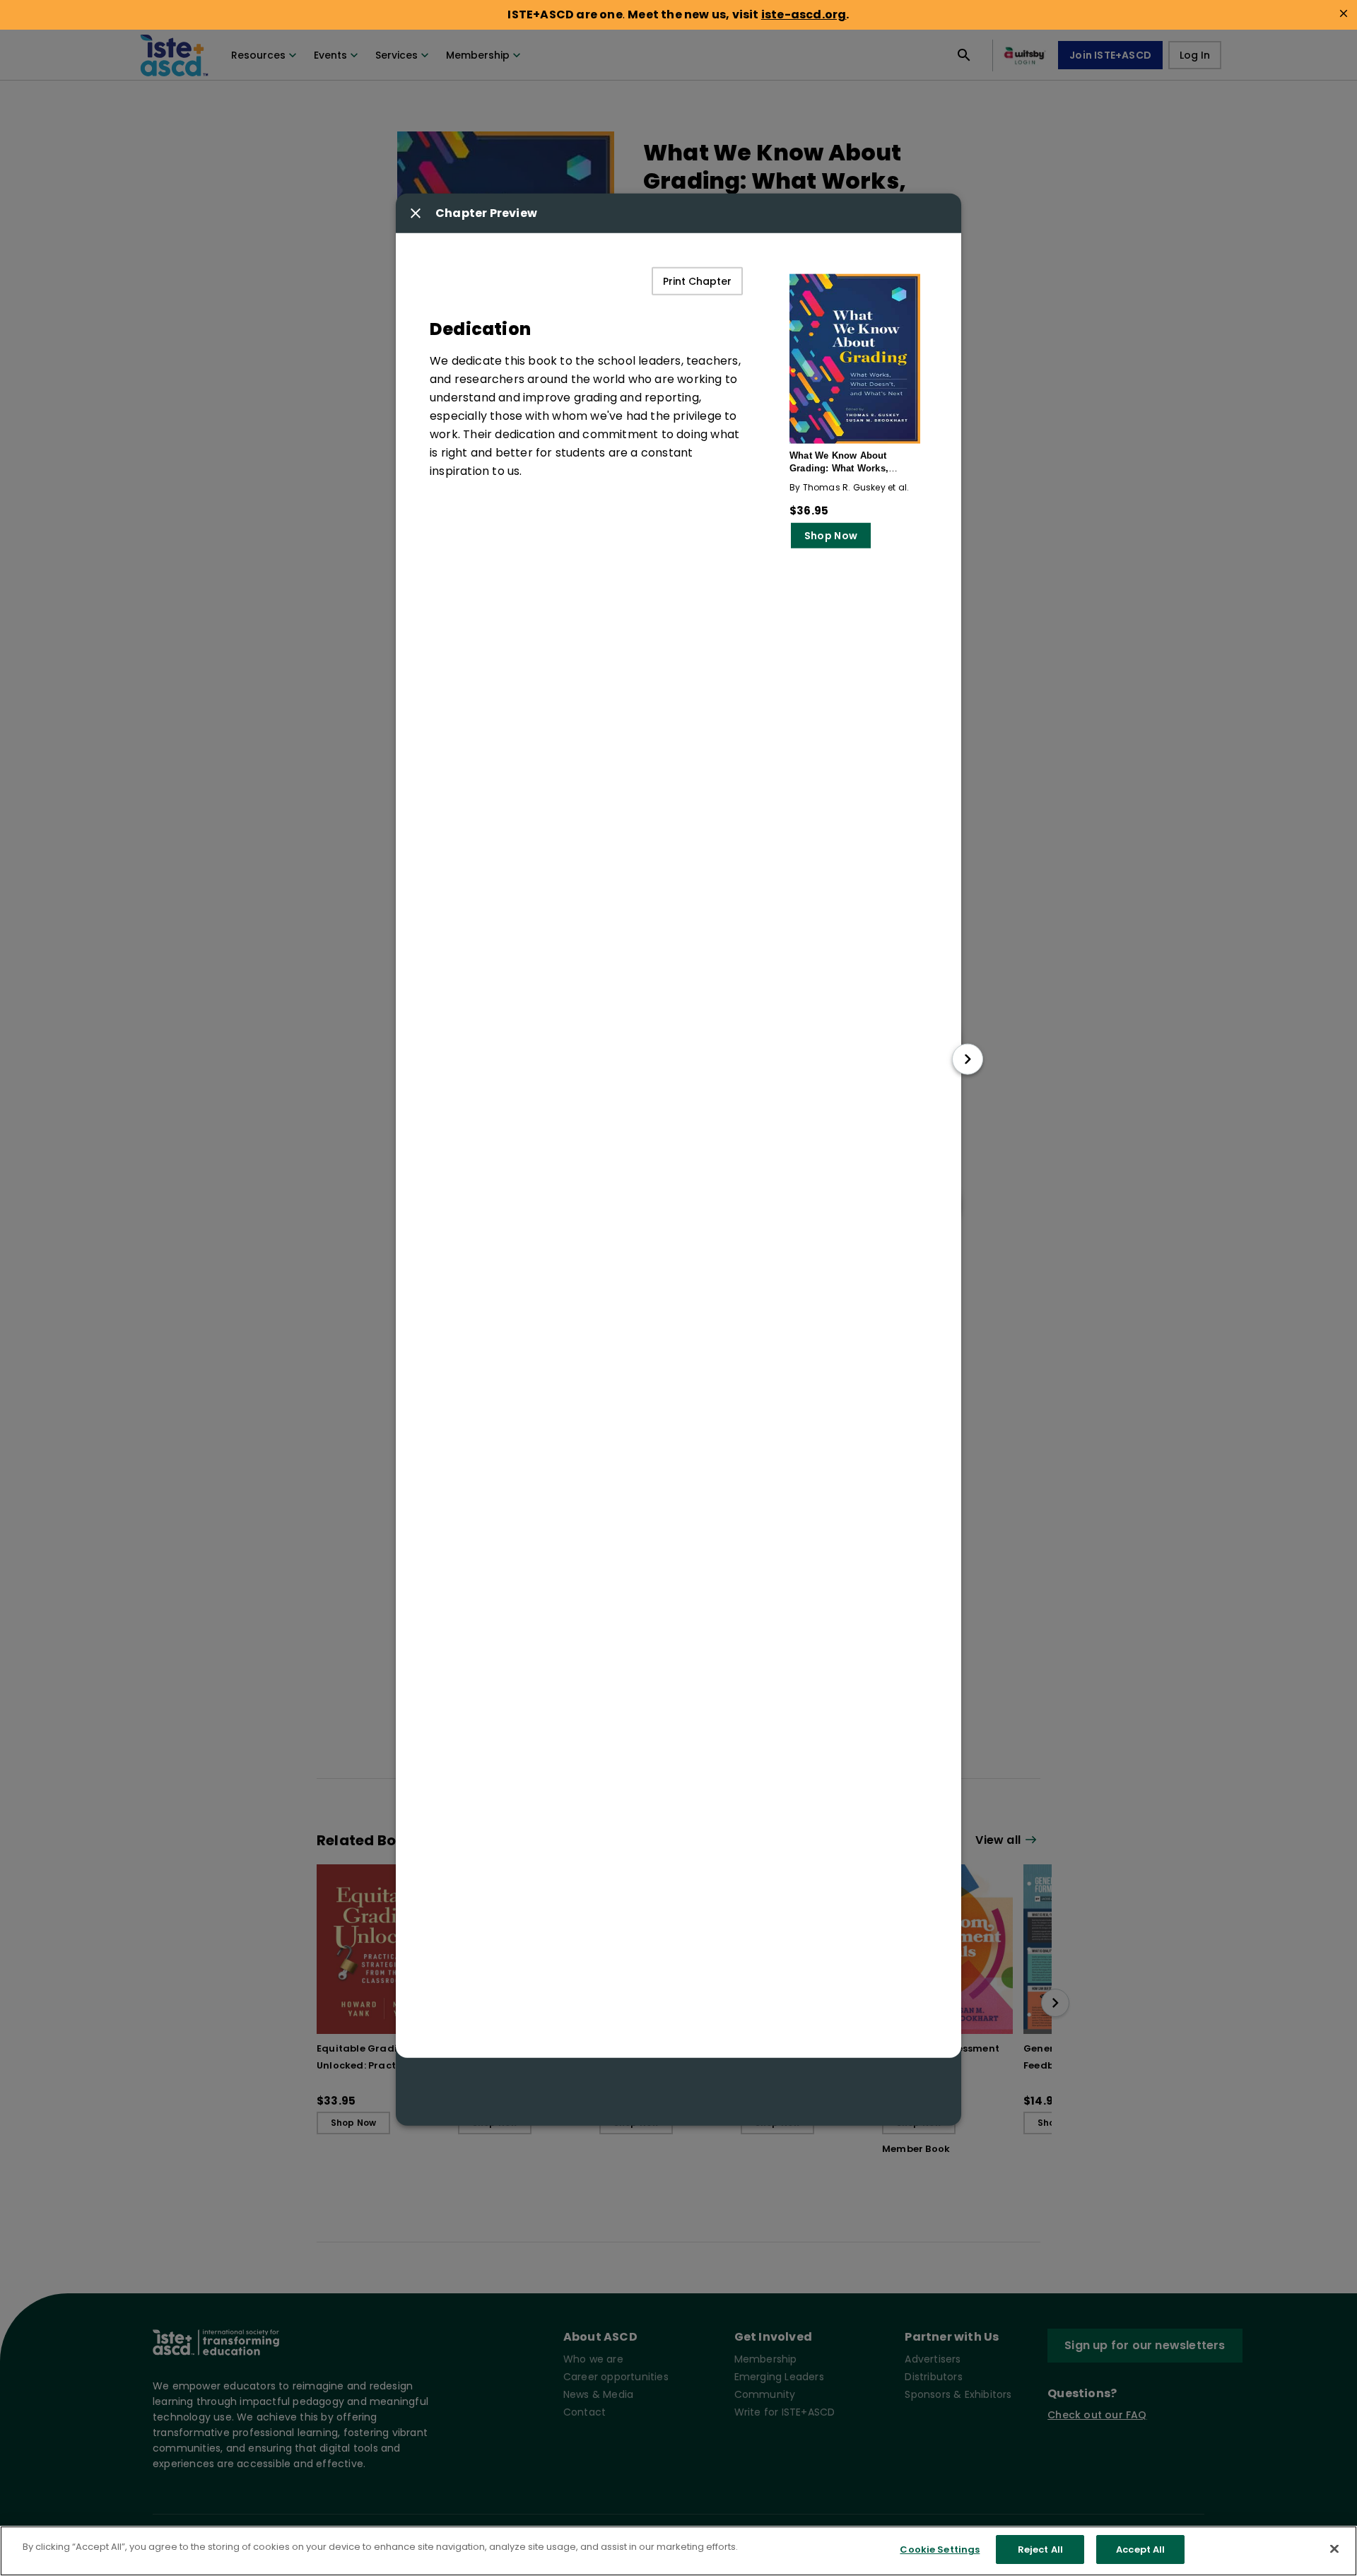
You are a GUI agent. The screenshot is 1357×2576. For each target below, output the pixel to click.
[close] (1344, 13)
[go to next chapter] (968, 1059)
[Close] (1334, 2548)
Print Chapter (697, 281)
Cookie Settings (940, 2549)
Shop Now (831, 535)
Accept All (1140, 2549)
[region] (678, 2551)
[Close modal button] (416, 213)
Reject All (1040, 2549)
